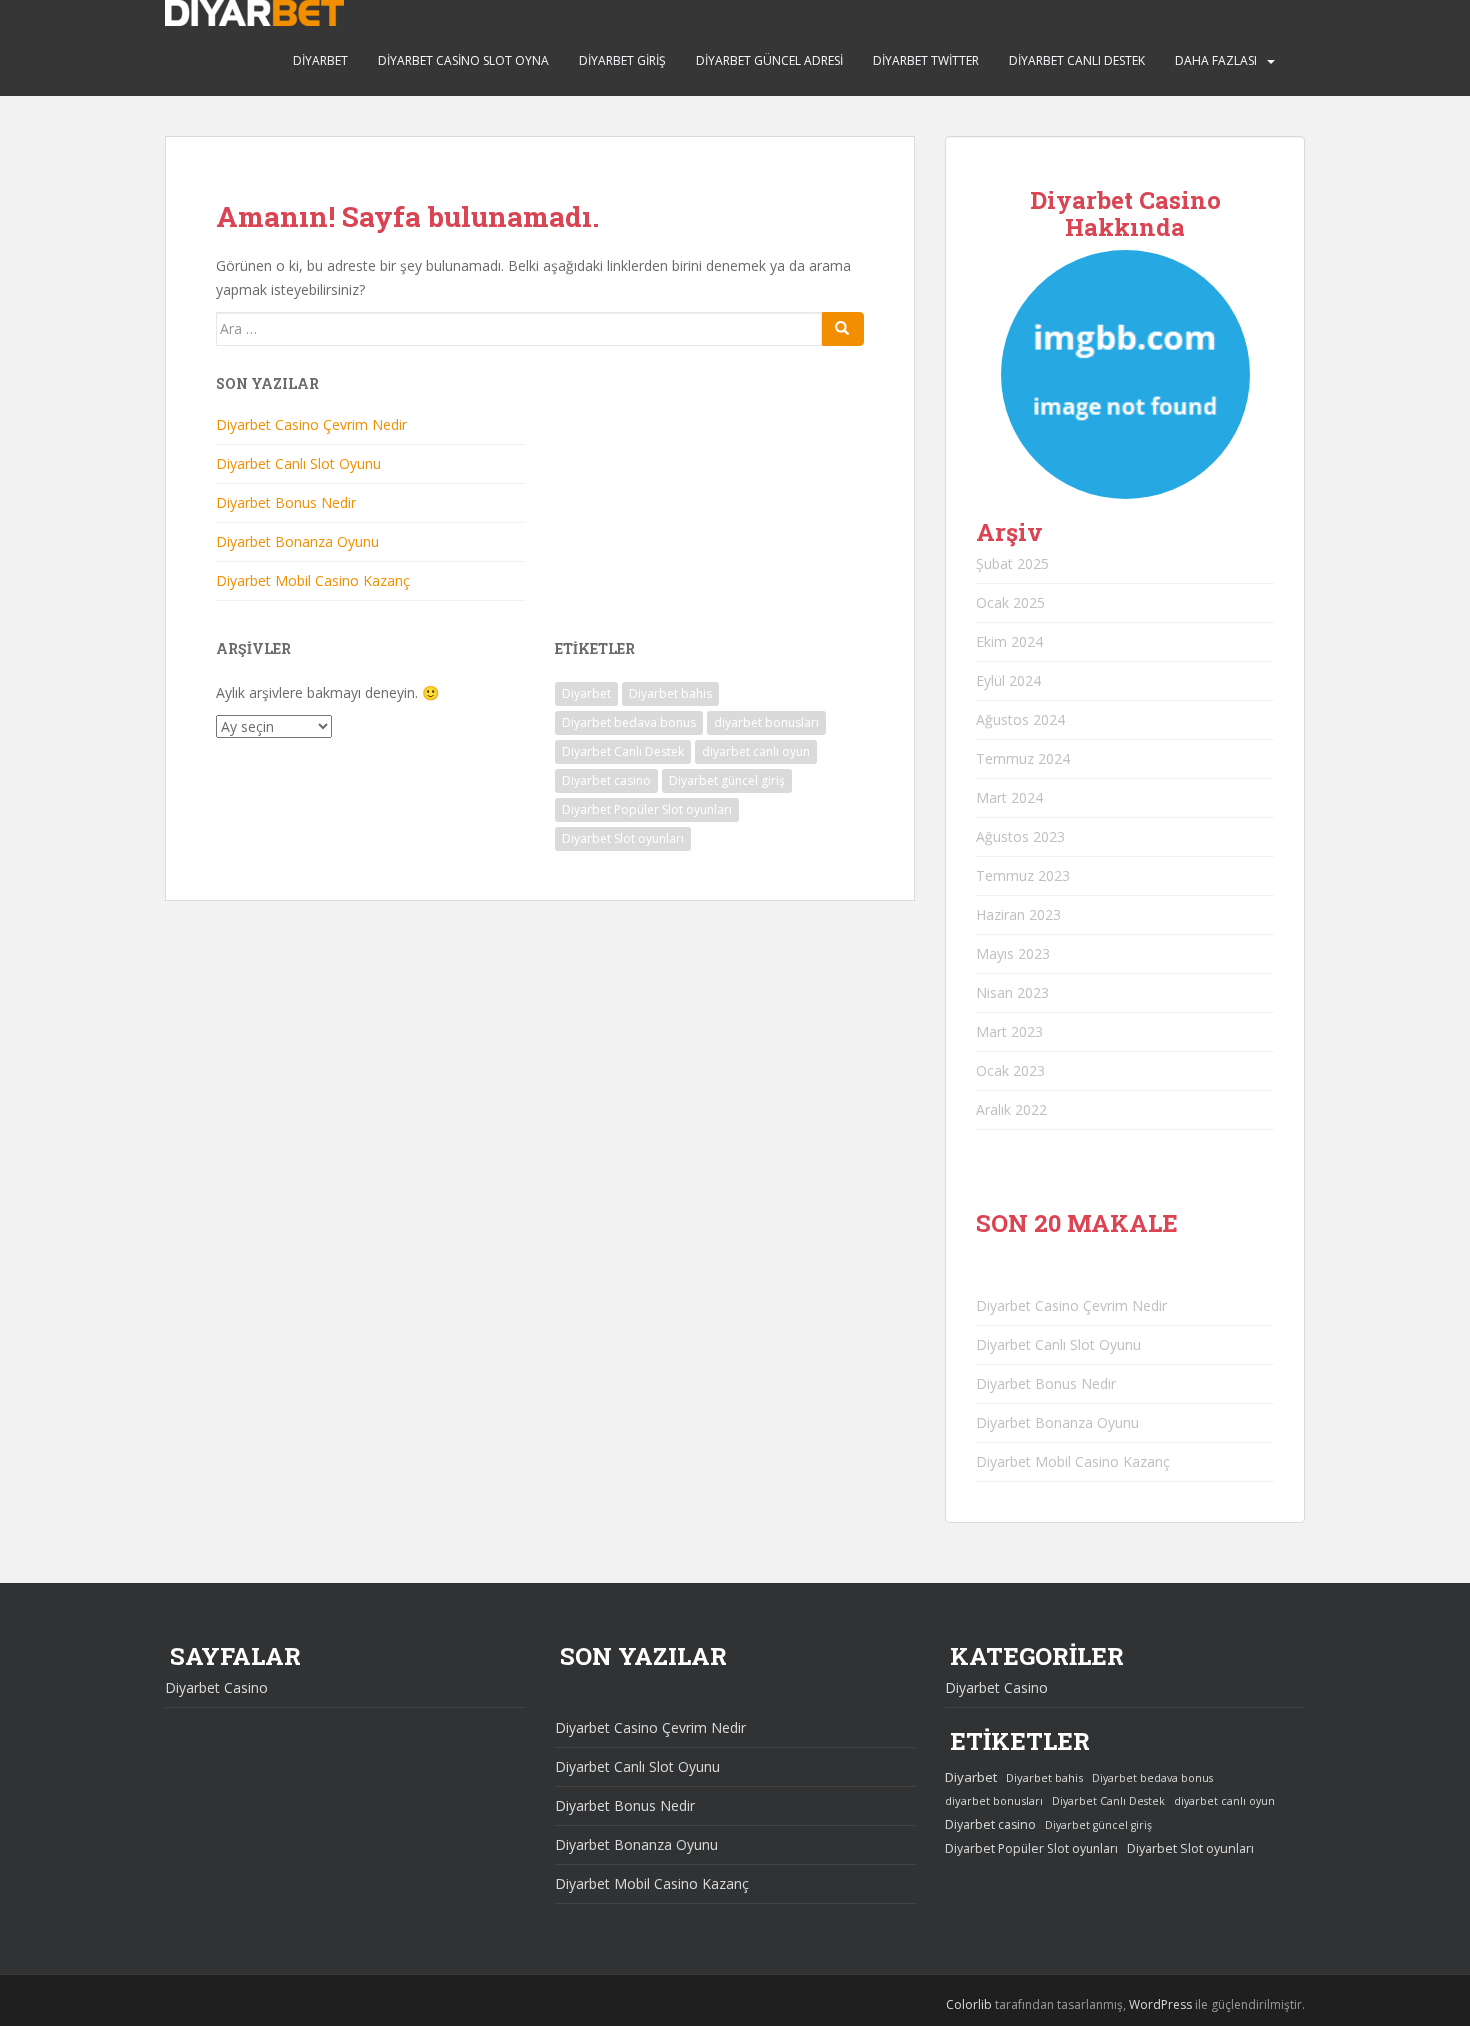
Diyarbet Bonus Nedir (286, 502)
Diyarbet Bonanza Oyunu (297, 541)
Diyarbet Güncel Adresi (769, 60)
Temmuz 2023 (1023, 875)
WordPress (1160, 2004)
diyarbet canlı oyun (756, 751)
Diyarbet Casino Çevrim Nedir (311, 424)
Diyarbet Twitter (926, 60)
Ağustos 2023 (1020, 836)
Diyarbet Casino (216, 1687)
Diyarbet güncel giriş (727, 780)
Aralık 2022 (1011, 1109)
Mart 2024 (1009, 797)
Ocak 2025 (1010, 602)
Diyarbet (320, 60)
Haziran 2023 (1018, 914)
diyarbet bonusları (766, 722)
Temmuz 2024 (1023, 758)
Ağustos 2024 (1020, 719)
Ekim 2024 (1009, 641)
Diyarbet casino (606, 780)
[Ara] (843, 329)
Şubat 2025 (1012, 563)
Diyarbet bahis (670, 693)
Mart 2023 (1009, 1031)
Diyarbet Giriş (622, 60)
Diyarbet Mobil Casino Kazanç (313, 580)
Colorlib (969, 2004)
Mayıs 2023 (1013, 953)
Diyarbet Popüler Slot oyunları (647, 809)
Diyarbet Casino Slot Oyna (463, 60)
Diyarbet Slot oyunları (623, 838)
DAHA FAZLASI (1216, 60)
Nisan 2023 (1012, 992)
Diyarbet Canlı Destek (1077, 60)
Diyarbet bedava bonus (629, 722)
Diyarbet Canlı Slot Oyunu (298, 463)
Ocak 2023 (1010, 1070)
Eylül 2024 (1008, 680)
